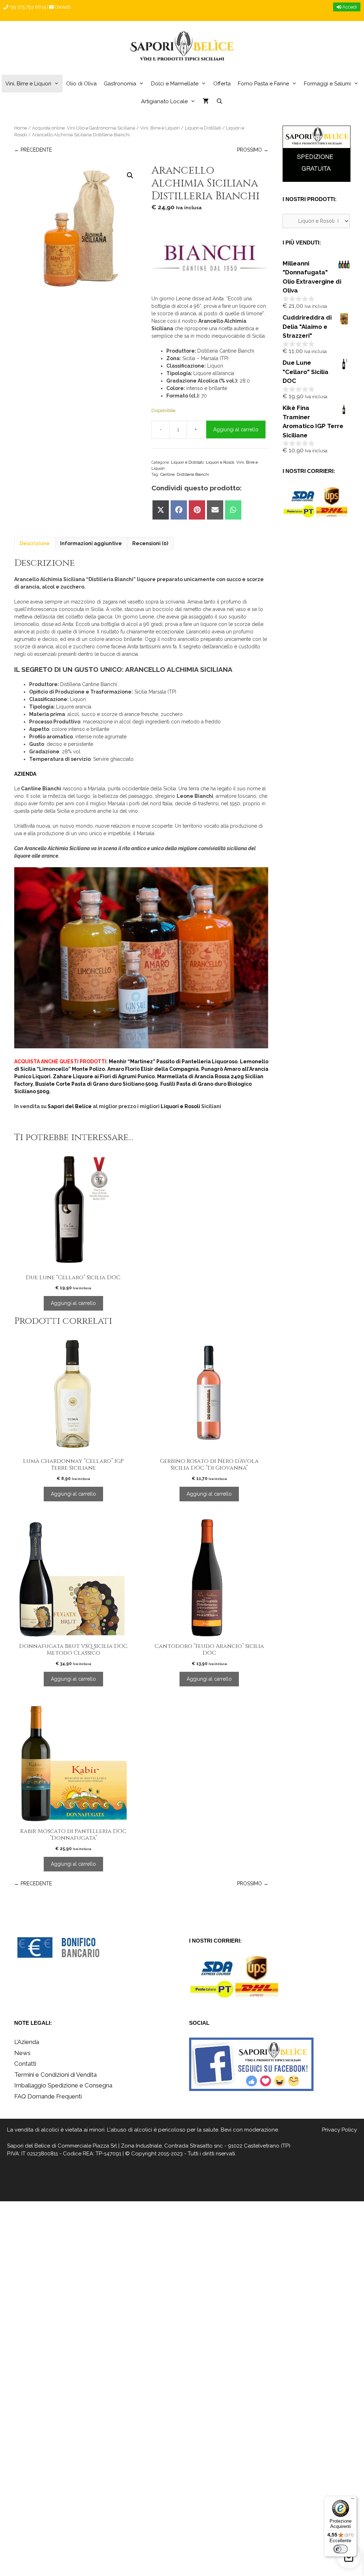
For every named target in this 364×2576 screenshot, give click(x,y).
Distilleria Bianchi (193, 474)
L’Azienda (27, 2042)
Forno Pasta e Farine (263, 84)
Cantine (167, 474)
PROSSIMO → (253, 150)
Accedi (349, 7)
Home (21, 128)
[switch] (341, 2549)
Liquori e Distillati (203, 128)
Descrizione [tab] (35, 543)
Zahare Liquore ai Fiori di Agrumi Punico (104, 1076)
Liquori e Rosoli (220, 462)
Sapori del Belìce (29, 2146)
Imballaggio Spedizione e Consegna (63, 2085)
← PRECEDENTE (33, 150)
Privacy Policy (339, 2130)
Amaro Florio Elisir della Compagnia (153, 1069)
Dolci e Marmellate (175, 84)
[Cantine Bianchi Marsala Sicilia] (210, 261)
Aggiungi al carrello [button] (73, 1303)
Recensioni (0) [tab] (150, 543)
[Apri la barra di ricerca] (219, 101)
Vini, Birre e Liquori (28, 84)
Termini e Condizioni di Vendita (55, 2075)
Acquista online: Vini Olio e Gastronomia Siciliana (84, 128)
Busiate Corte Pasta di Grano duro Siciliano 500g (97, 1084)
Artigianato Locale (164, 101)
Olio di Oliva (81, 84)
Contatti (62, 7)
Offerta (222, 84)
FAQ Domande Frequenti (48, 2096)
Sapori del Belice (70, 1106)
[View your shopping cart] (206, 101)
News (22, 2053)
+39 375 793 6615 (27, 7)
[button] (130, 175)
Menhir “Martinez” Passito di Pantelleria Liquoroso (173, 1062)
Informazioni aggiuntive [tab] (91, 543)
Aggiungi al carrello (236, 430)
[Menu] (353, 2500)
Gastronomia (120, 84)
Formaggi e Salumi (327, 84)
